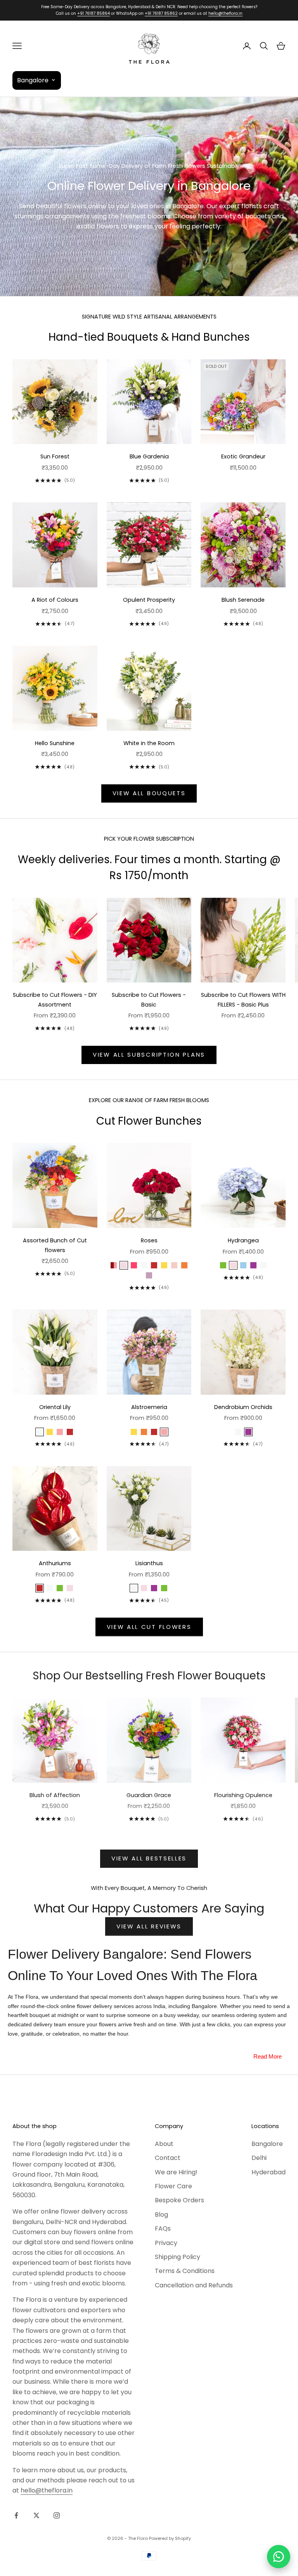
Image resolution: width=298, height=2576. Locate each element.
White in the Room (149, 743)
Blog (161, 2215)
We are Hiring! (176, 2172)
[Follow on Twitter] (36, 2515)
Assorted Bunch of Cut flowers (55, 1245)
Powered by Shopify (170, 2538)
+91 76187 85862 (161, 13)
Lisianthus (149, 1563)
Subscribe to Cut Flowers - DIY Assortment (55, 1000)
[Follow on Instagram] (57, 2515)
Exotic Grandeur (243, 456)
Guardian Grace (149, 1795)
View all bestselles (149, 1858)
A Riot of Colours (55, 600)
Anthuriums (55, 1563)
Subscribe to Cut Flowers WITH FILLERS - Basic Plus (243, 1000)
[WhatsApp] (279, 2557)
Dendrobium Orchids (243, 1407)
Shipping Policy (178, 2257)
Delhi (259, 2158)
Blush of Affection (55, 1795)
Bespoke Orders (179, 2200)
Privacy (166, 2243)
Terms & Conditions (185, 2271)
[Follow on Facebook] (16, 2515)
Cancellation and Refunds (194, 2285)
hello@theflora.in (225, 13)
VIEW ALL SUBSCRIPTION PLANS (149, 1055)
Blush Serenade (243, 600)
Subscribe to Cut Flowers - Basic (149, 1000)
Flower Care (173, 2186)
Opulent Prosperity (149, 600)
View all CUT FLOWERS (149, 1627)
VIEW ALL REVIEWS (149, 1926)
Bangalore (267, 2144)
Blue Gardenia (149, 456)
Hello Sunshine (55, 743)
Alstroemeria (149, 1407)
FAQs (163, 2229)
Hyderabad (269, 2172)
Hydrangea (243, 1240)
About (164, 2144)
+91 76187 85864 (94, 13)
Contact (168, 2158)
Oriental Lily (55, 1407)
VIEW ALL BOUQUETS (149, 793)
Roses (149, 1240)
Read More (268, 2056)
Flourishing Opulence (243, 1795)
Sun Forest (55, 456)
